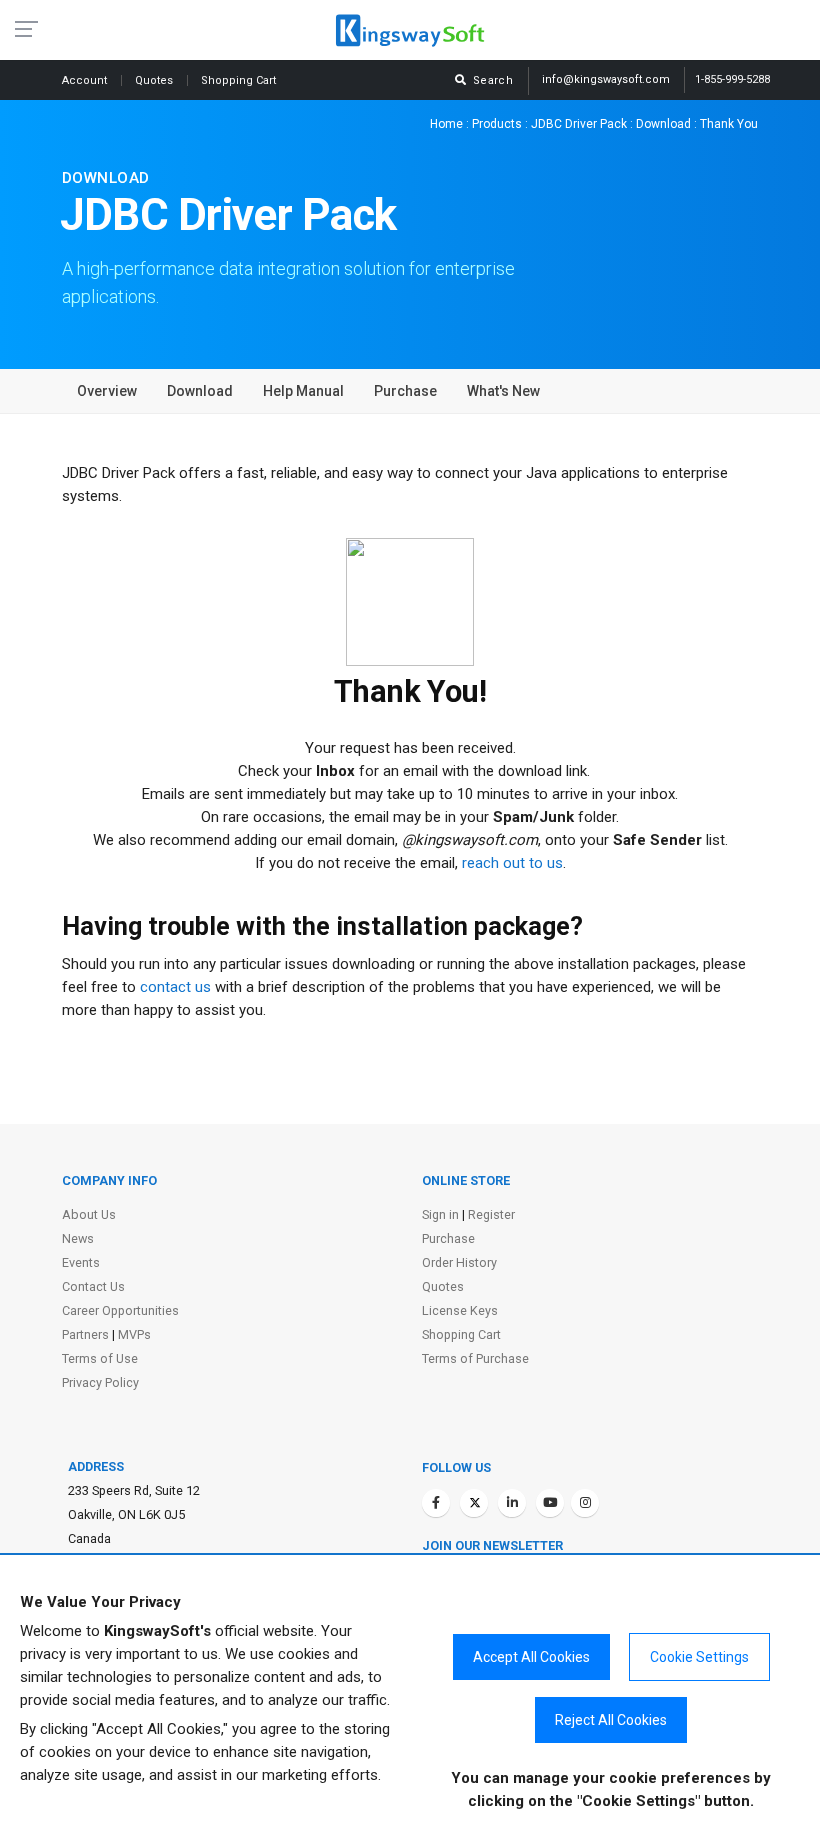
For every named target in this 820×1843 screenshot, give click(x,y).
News (78, 1238)
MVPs (134, 1334)
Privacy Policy (100, 1382)
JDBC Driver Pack (579, 124)
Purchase (405, 391)
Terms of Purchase (475, 1358)
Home (446, 124)
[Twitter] (474, 1503)
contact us (175, 987)
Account (86, 80)
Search (490, 80)
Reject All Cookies (611, 1720)
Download (663, 124)
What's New (503, 391)
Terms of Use (100, 1358)
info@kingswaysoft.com (606, 79)
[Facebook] (436, 1503)
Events (81, 1262)
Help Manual (303, 391)
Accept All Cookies (531, 1657)
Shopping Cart (461, 1334)
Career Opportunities (120, 1310)
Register (491, 1214)
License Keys (460, 1310)
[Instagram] (585, 1503)
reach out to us (512, 863)
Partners (85, 1334)
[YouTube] (550, 1503)
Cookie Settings (699, 1657)
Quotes (155, 80)
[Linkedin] (512, 1503)
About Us (89, 1214)
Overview (107, 391)
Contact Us (93, 1286)
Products (497, 124)
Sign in (440, 1214)
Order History (459, 1262)
